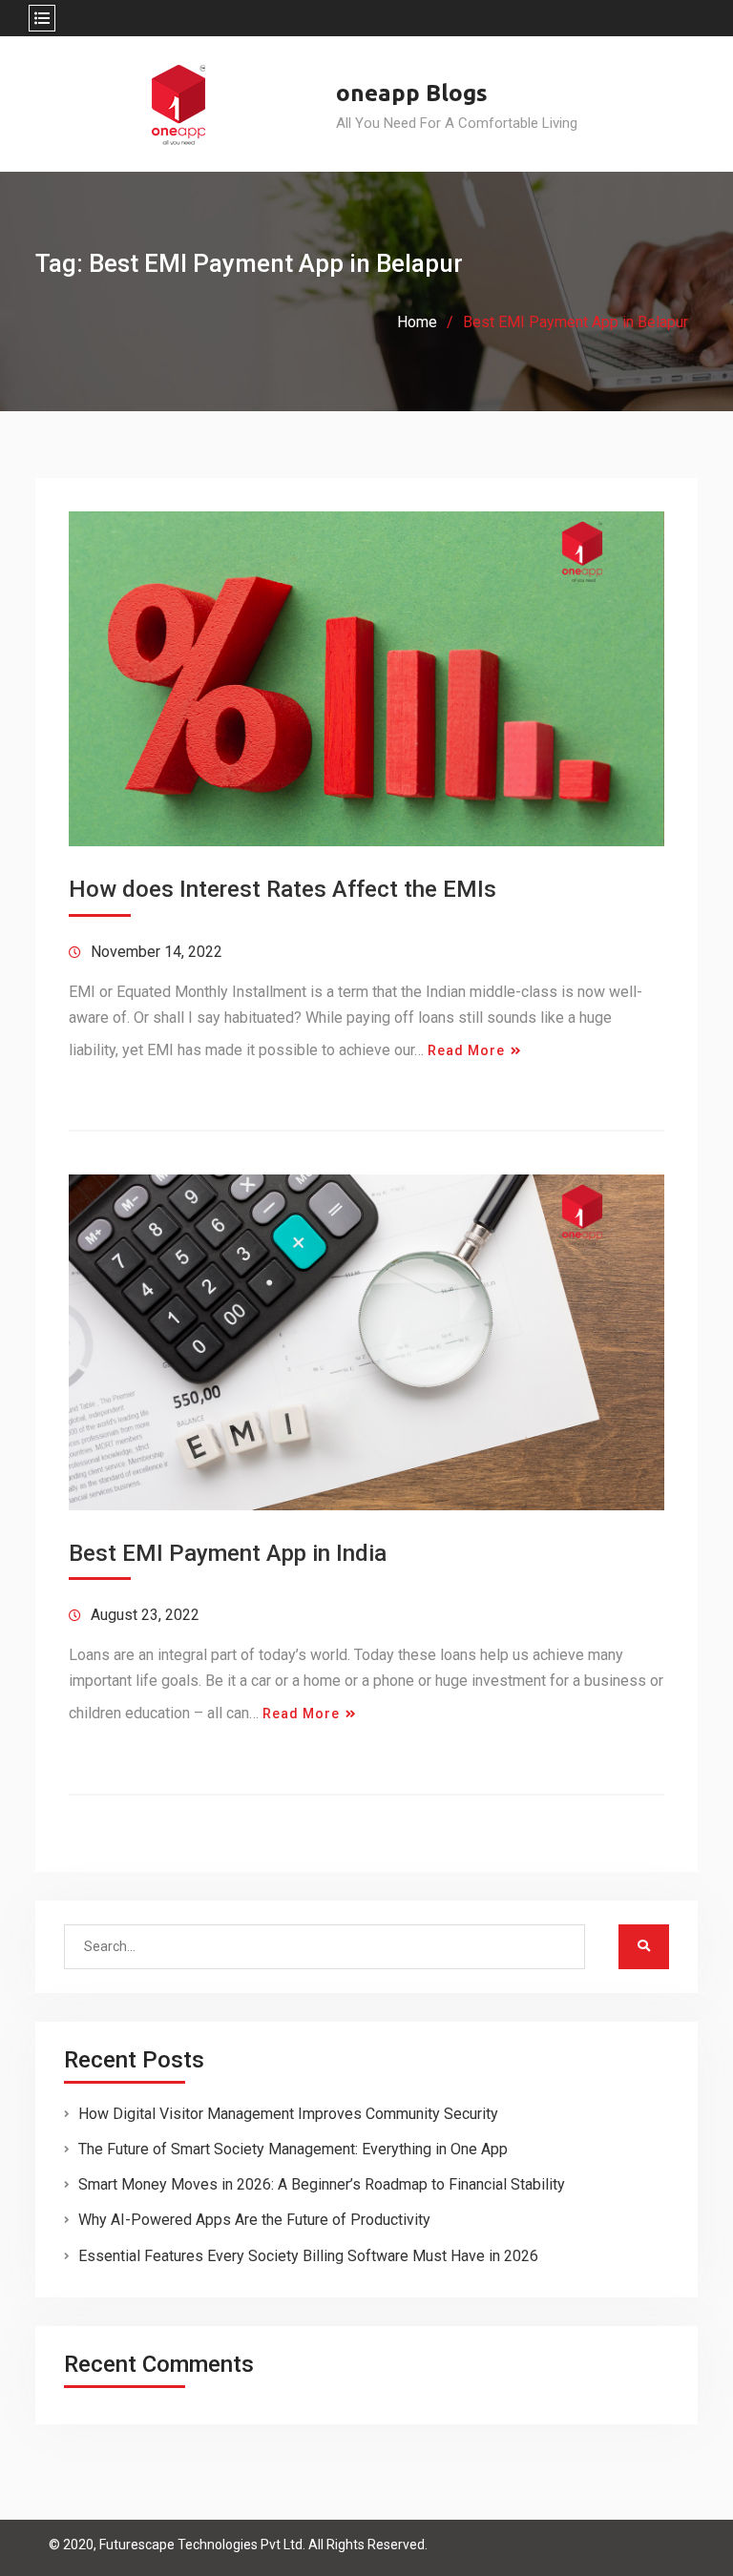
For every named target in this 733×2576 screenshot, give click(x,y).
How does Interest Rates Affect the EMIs (283, 889)
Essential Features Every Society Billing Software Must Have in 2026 (308, 2256)
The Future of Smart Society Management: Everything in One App (293, 2149)
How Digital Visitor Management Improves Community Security (288, 2114)
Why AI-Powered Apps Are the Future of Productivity (254, 2220)
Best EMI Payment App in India (228, 1553)
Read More (466, 1050)
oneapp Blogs (412, 93)
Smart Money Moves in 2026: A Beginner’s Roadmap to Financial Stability (322, 2184)
